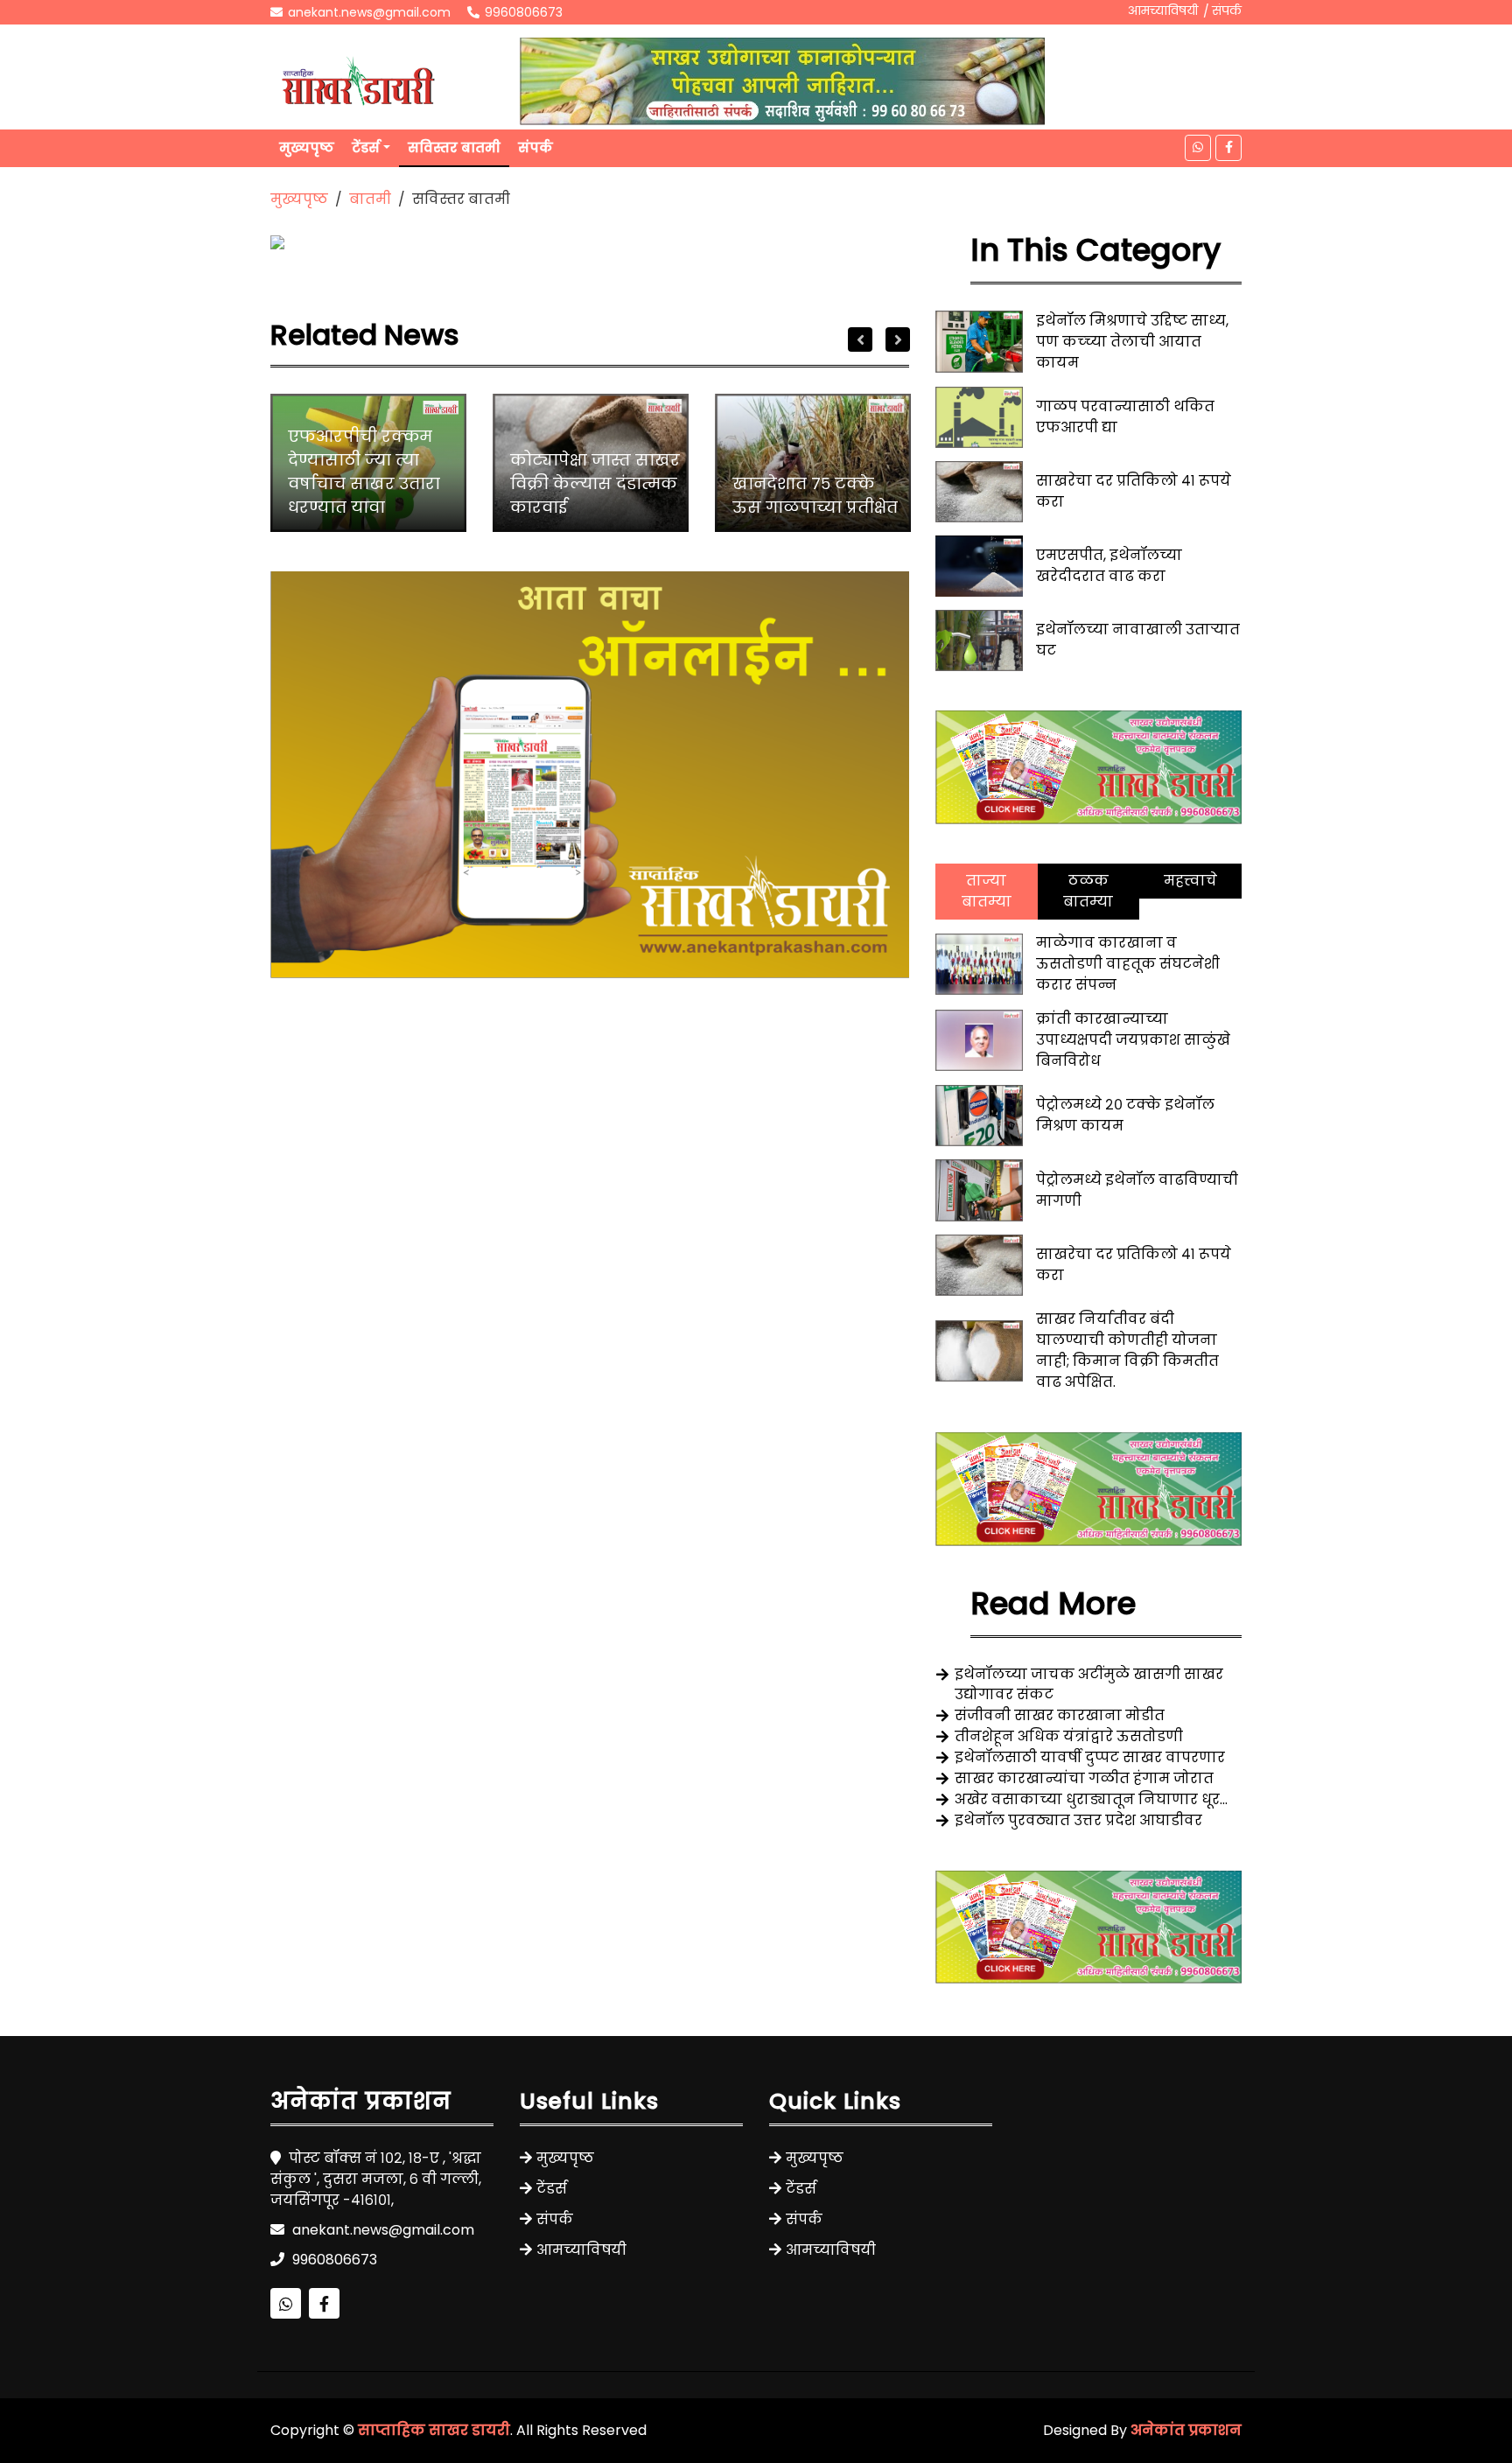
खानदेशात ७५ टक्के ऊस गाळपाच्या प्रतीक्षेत (815, 495)
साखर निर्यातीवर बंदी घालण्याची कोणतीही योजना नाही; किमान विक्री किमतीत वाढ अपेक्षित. (1127, 1350)
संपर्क (1227, 10)
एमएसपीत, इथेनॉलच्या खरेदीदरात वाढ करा (1109, 566)
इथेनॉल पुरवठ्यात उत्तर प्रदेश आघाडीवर (1078, 1820)
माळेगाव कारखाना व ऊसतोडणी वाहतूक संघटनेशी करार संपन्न (1128, 964)
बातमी (370, 199)
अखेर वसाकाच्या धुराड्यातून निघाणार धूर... (1091, 1799)
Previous (860, 339)
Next (898, 339)
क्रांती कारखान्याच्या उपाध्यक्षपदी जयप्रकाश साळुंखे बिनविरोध (1133, 1040)
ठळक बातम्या (1088, 891)
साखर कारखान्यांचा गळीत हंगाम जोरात (1084, 1778)
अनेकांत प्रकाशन (1186, 2430)
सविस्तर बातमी (454, 147)
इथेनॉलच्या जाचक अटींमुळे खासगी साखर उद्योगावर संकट (1089, 1684)
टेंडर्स (366, 147)
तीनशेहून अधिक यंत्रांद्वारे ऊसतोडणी (1069, 1736)
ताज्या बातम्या (987, 891)
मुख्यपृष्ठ (307, 147)
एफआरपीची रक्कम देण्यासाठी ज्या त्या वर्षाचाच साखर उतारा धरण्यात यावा (364, 472)
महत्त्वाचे (1190, 881)
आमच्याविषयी (1163, 10)
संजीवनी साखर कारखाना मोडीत (1060, 1715)
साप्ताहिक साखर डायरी (434, 2430)
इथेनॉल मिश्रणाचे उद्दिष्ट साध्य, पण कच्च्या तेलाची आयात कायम (1132, 342)
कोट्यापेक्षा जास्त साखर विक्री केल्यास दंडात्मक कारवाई (595, 483)
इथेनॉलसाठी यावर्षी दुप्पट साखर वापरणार (1090, 1757)
